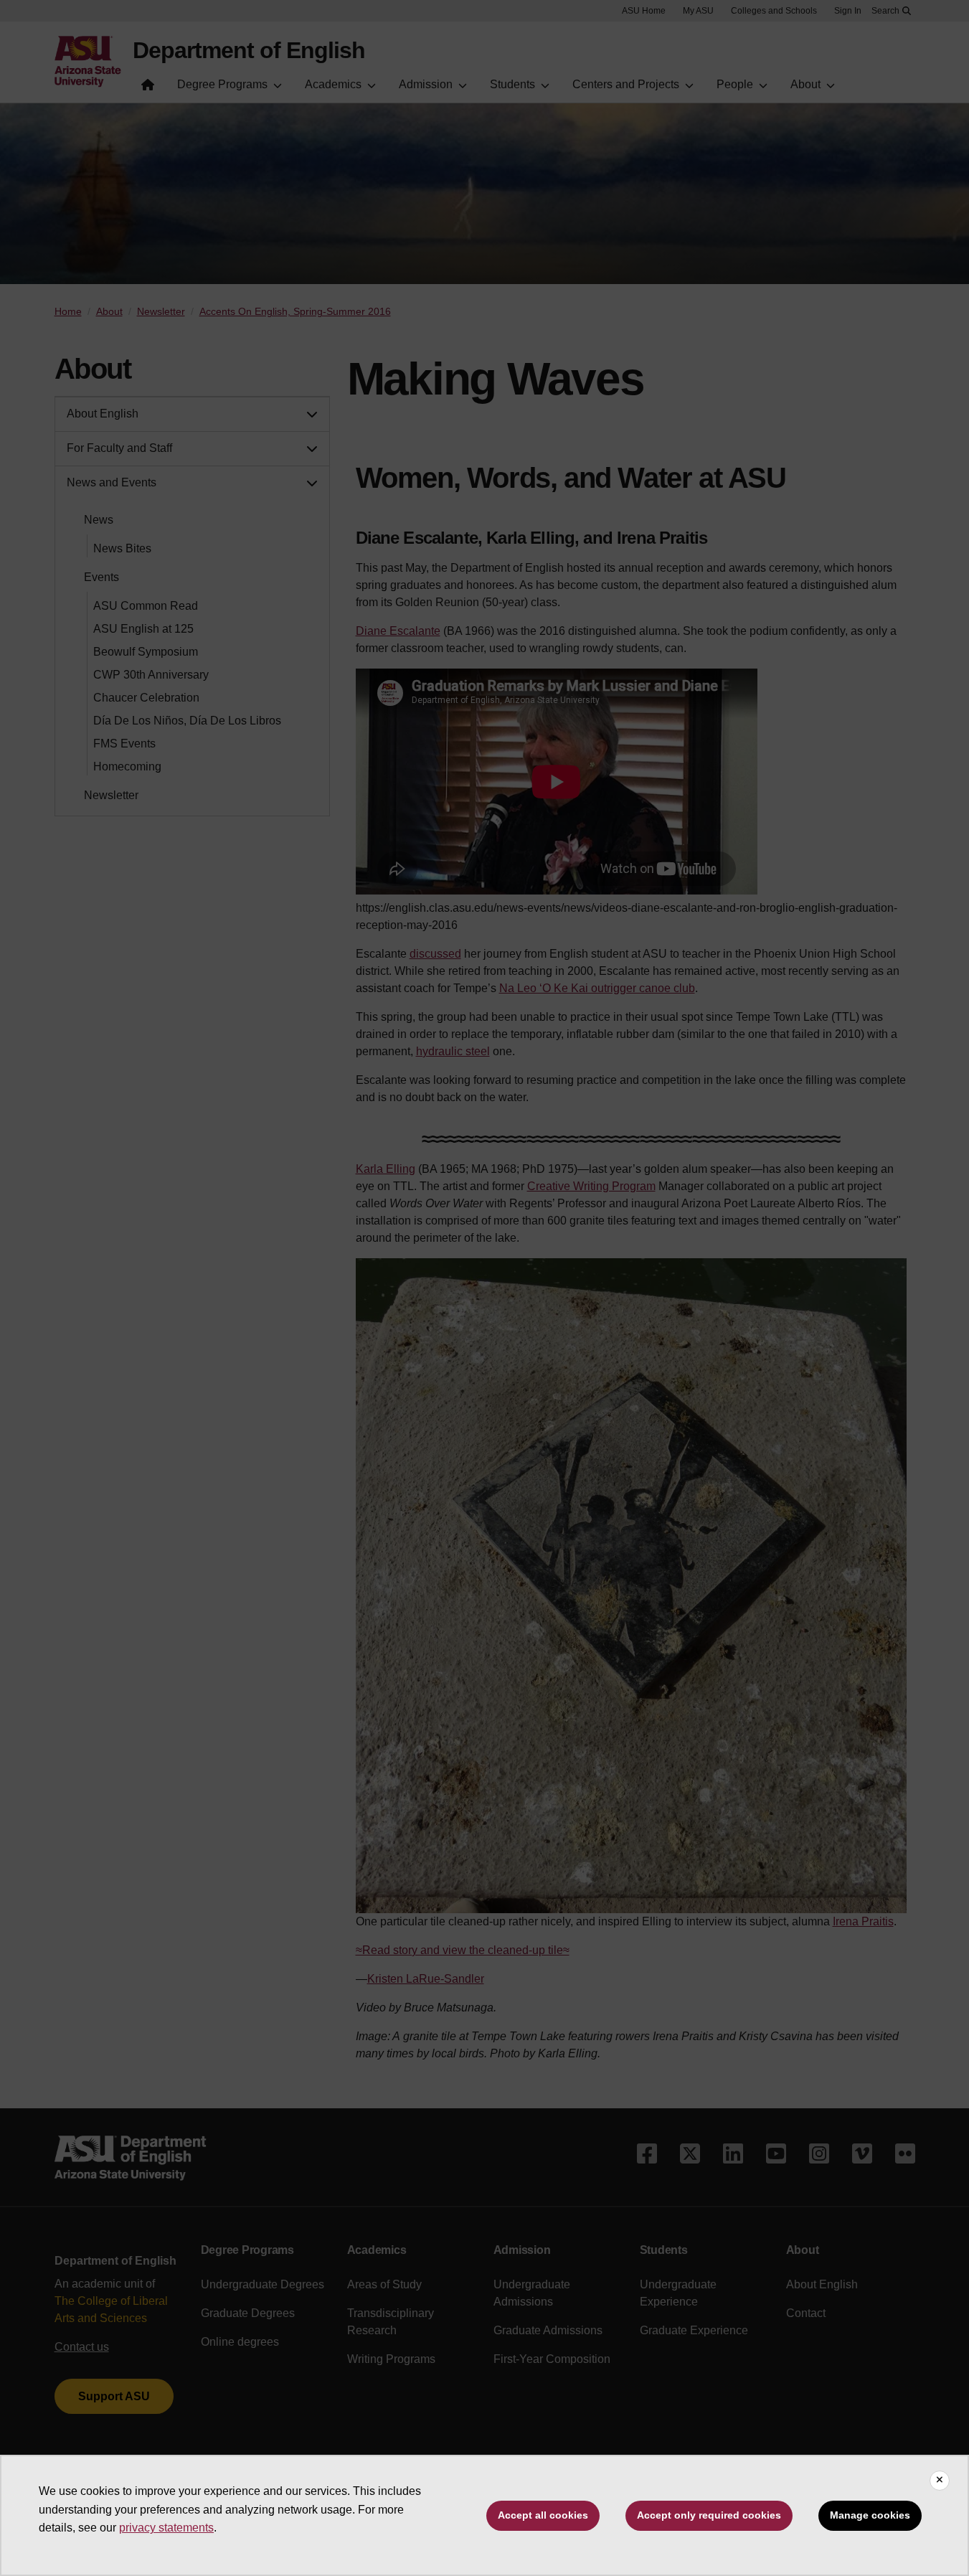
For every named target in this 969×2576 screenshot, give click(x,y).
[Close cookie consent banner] (940, 2481)
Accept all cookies (543, 2515)
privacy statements (166, 2528)
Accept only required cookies (709, 2515)
